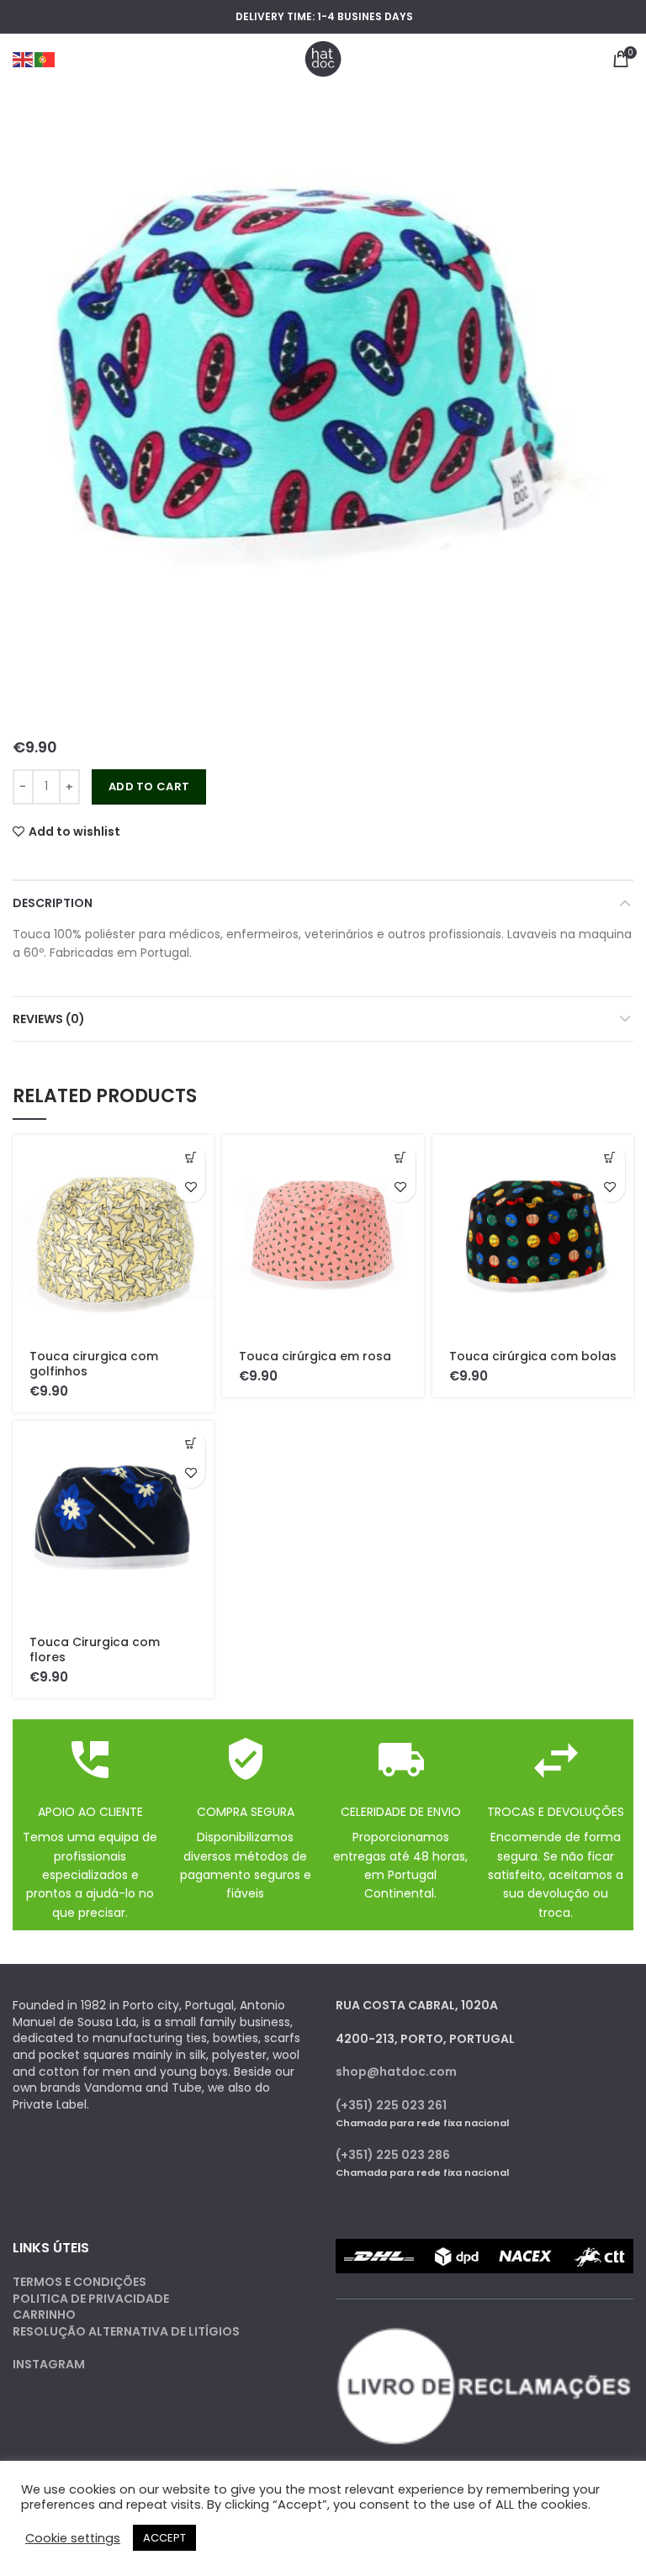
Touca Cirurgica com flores (95, 1650)
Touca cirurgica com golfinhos (94, 1364)
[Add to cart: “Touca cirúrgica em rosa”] (401, 1158)
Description (53, 903)
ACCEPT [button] (164, 2538)
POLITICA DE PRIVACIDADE (91, 2299)
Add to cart (149, 787)
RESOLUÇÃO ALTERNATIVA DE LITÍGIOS (126, 2331)
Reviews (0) (49, 1019)
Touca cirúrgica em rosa (315, 1356)
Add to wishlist (74, 831)
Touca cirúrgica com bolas (533, 1356)
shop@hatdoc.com (396, 2072)
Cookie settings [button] (73, 2538)
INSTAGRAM (49, 2364)
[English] (24, 59)
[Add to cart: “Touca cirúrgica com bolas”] (610, 1158)
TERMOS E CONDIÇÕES (79, 2282)
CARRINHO (44, 2315)
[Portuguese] (45, 59)
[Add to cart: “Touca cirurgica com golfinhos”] (191, 1158)
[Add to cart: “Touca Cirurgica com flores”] (191, 1444)
